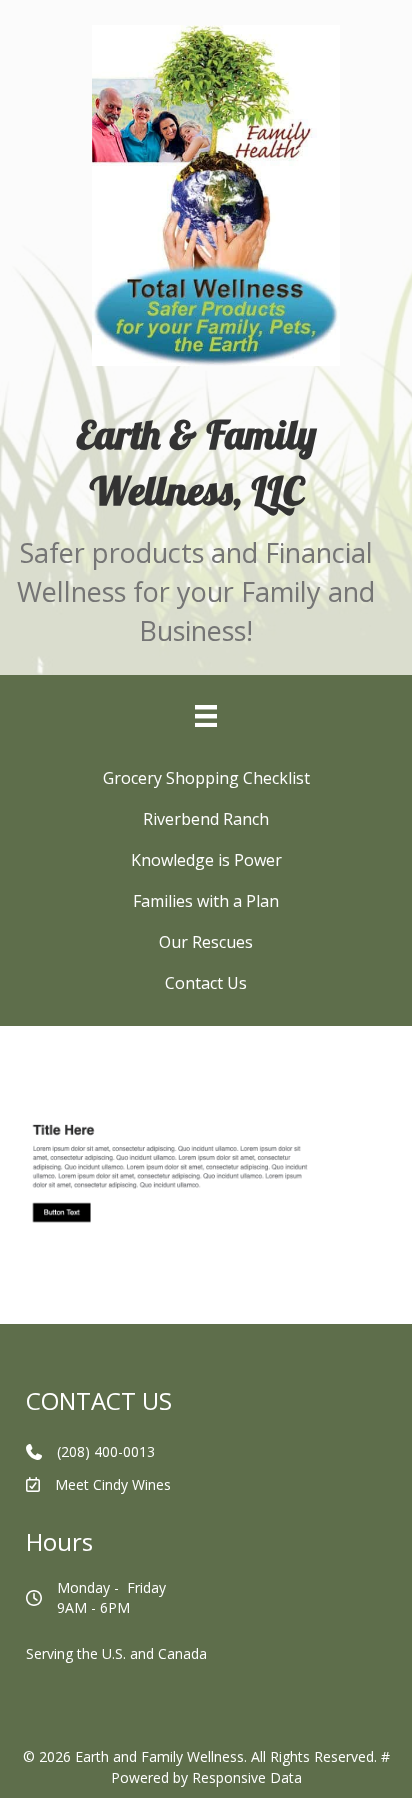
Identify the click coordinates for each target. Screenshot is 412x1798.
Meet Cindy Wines (113, 1484)
